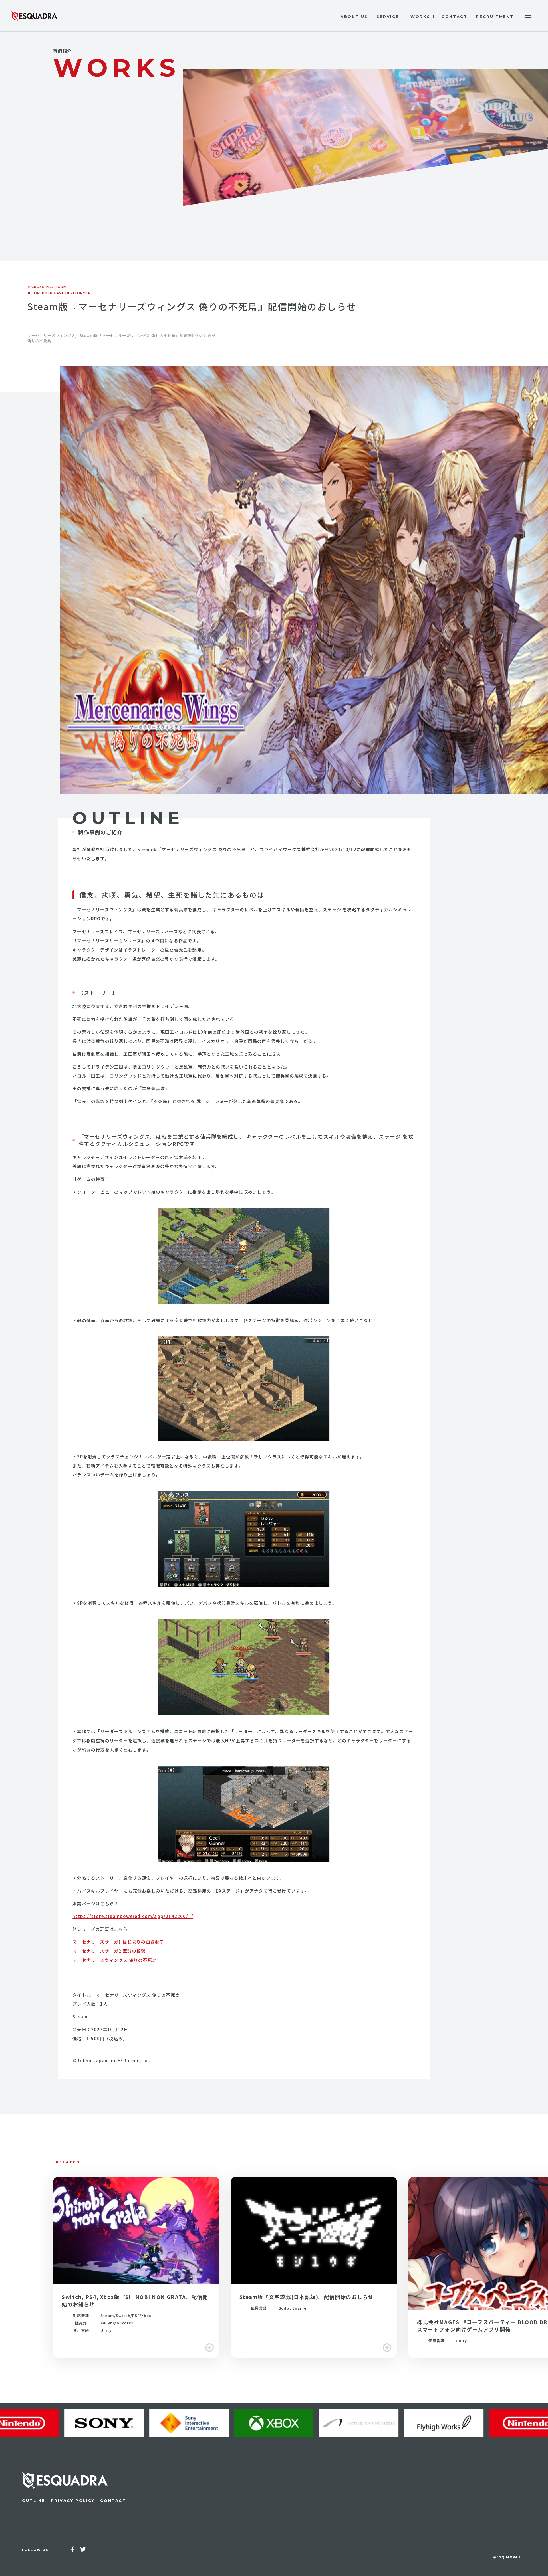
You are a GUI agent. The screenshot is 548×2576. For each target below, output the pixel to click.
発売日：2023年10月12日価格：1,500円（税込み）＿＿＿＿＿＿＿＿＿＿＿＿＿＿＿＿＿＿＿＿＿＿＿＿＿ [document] (130, 2038)
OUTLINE (34, 2500)
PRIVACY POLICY (73, 2500)
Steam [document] (80, 2017)
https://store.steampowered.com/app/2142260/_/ (133, 1916)
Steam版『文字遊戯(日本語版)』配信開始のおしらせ (314, 2267)
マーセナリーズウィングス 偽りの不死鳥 (115, 1960)
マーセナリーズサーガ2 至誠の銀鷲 (109, 1951)
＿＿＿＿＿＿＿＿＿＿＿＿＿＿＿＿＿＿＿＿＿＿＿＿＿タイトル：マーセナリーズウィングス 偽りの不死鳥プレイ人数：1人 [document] (130, 1995)
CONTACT (113, 2500)
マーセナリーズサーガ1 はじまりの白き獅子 (118, 1942)
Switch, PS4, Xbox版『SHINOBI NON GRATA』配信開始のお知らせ (136, 2267)
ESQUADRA (34, 16)
